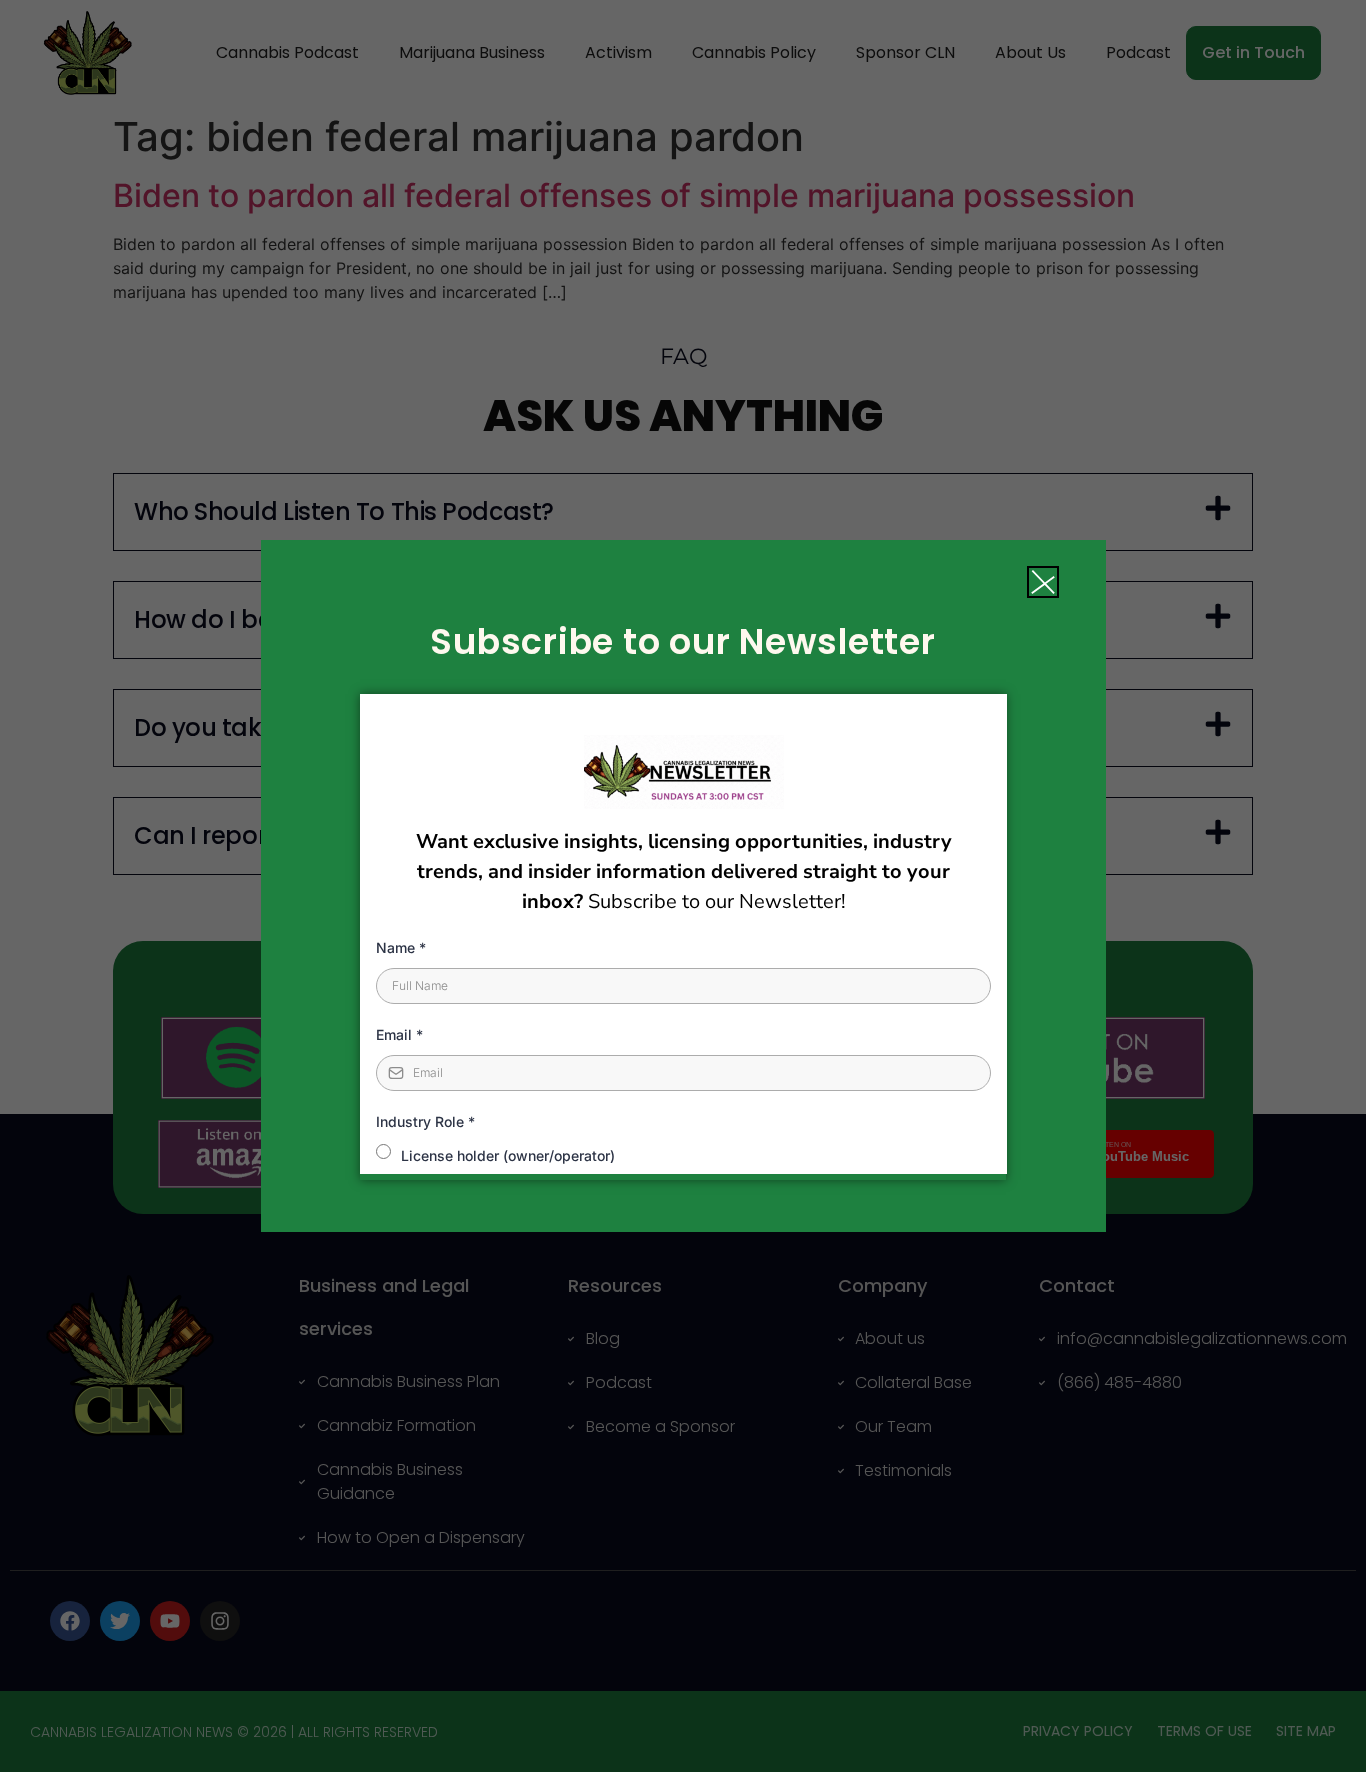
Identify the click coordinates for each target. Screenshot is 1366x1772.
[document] (683, 886)
